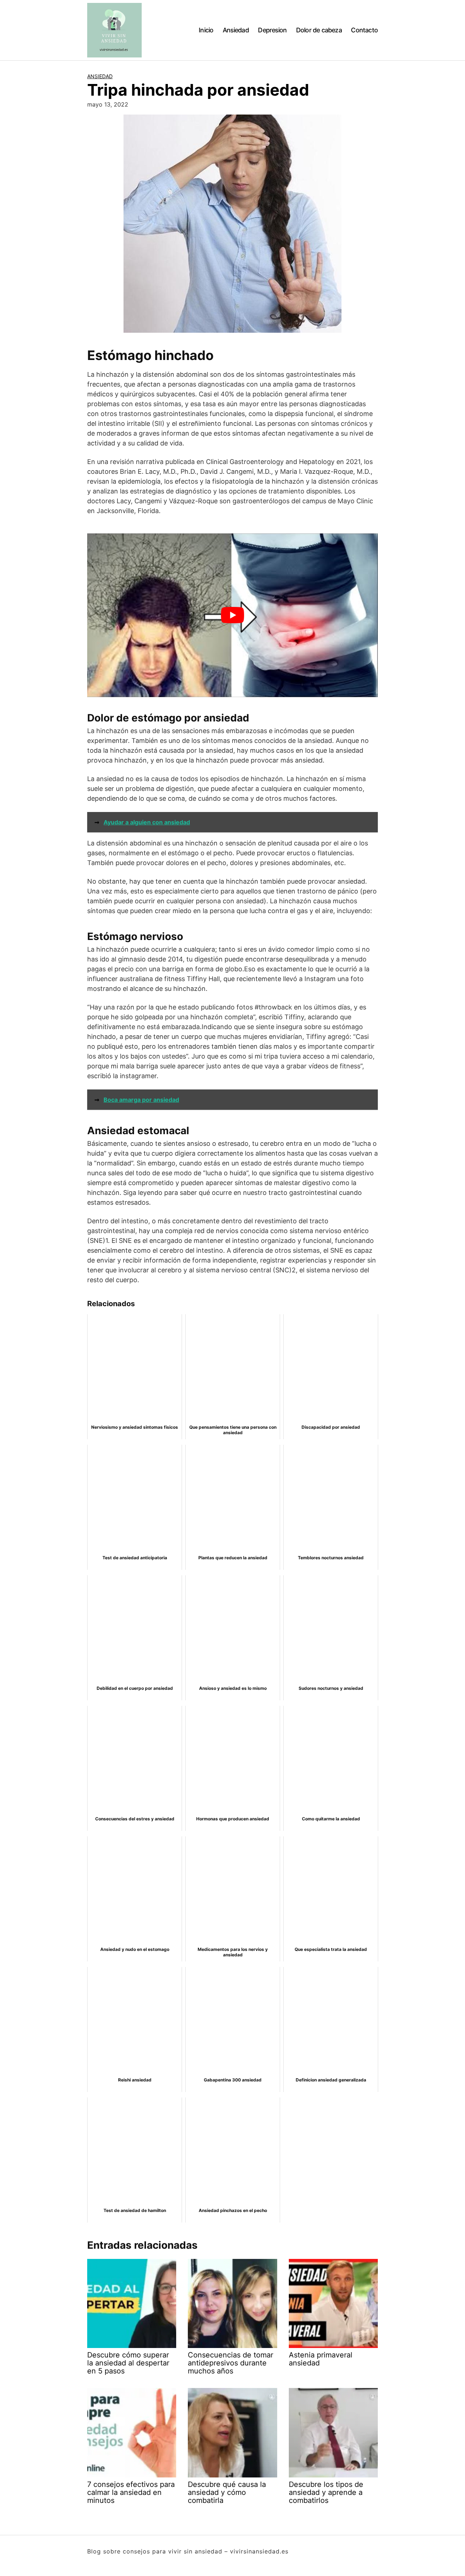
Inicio (206, 30)
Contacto (364, 30)
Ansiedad (236, 30)
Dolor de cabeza (319, 30)
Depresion (272, 30)
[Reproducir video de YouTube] (232, 615)
